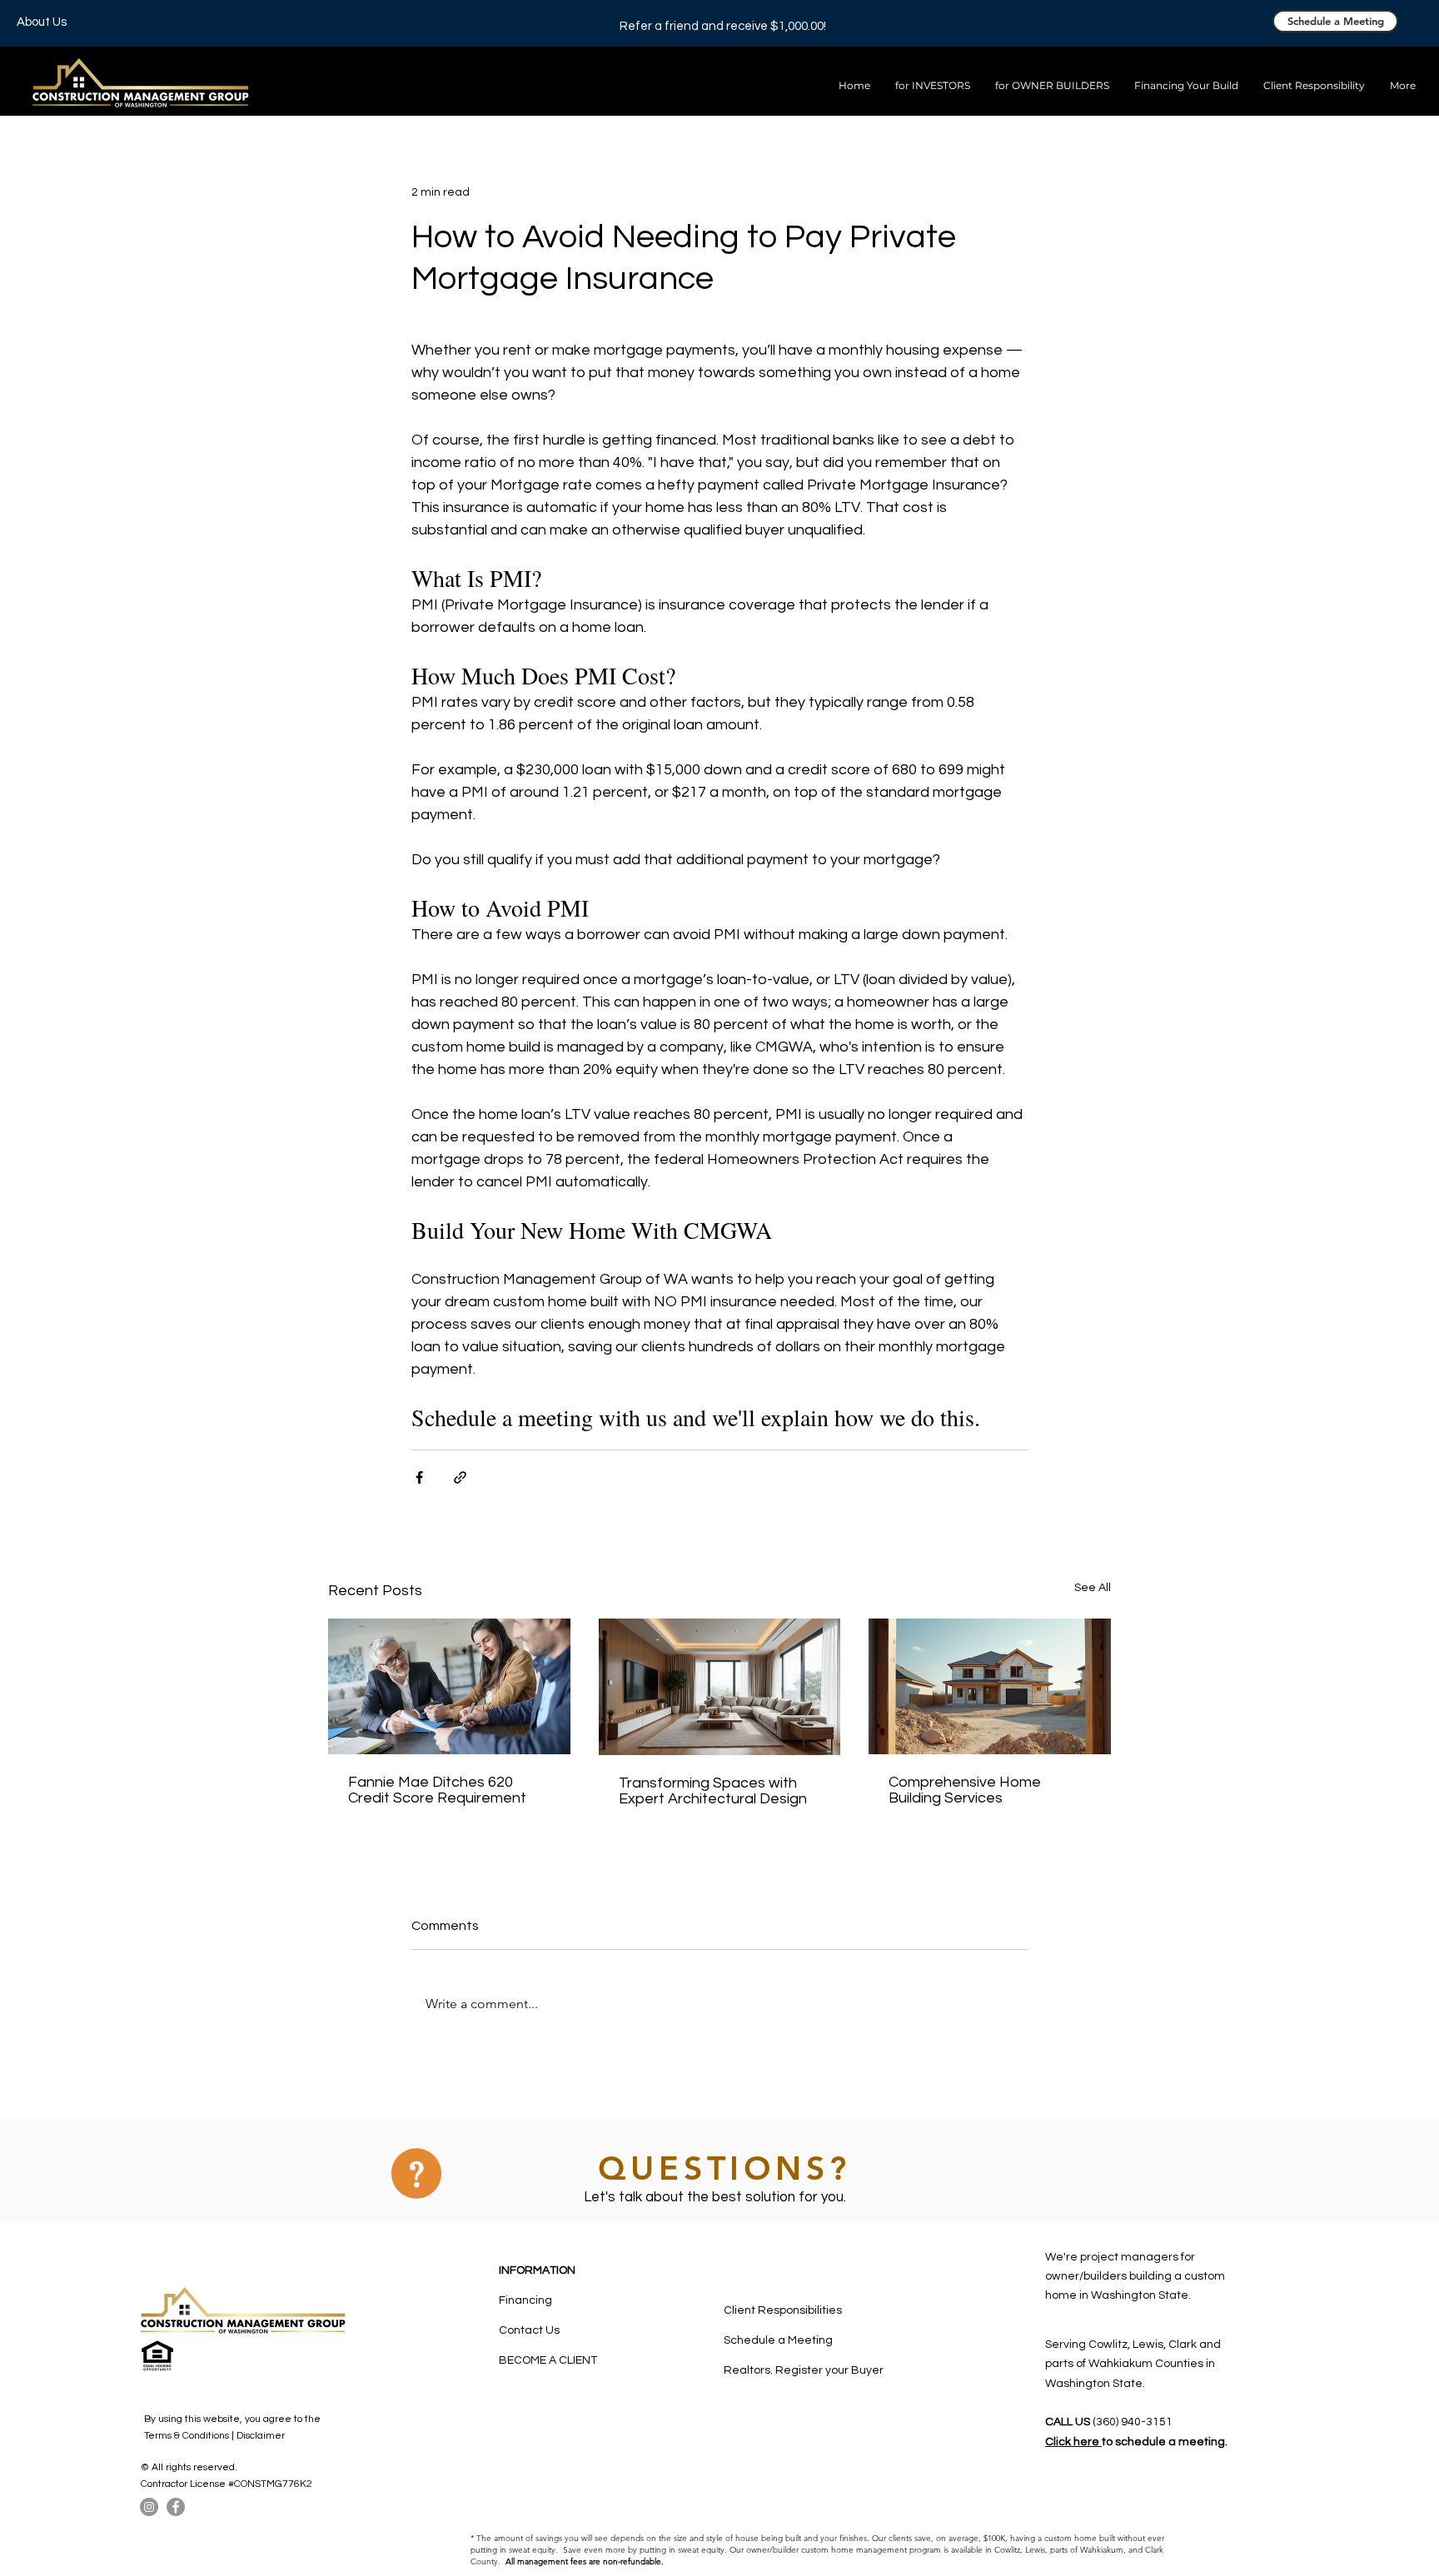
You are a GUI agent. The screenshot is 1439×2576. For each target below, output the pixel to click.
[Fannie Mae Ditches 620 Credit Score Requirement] (449, 1686)
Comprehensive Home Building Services (965, 1790)
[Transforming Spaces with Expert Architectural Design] (720, 1687)
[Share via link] (460, 1477)
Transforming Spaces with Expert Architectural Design (713, 1791)
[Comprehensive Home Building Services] (990, 1686)
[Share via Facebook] (419, 1477)
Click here (1073, 2442)
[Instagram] (149, 2507)
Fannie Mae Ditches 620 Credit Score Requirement (437, 1790)
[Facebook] (176, 2507)
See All (1093, 1588)
